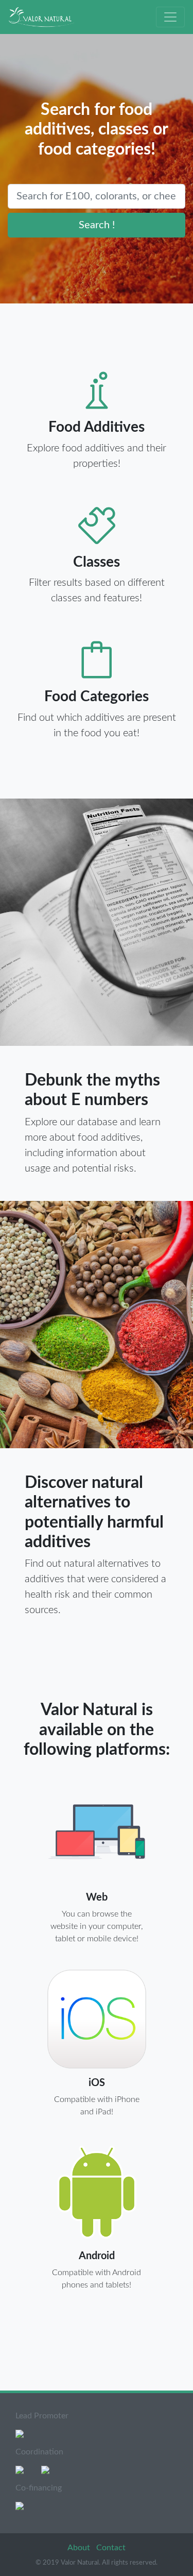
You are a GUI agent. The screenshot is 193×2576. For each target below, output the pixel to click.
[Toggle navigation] (170, 17)
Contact (111, 2548)
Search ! (97, 225)
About (80, 2548)
